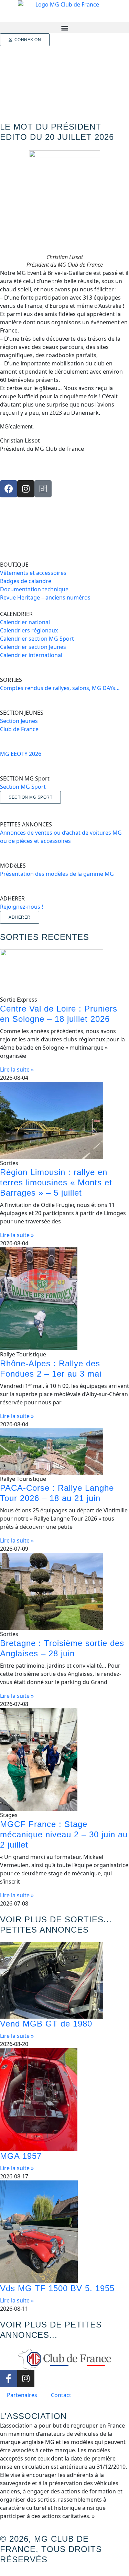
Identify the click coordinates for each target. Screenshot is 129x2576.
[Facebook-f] (9, 2379)
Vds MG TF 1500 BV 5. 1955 (57, 2288)
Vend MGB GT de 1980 (46, 2024)
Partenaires (22, 2395)
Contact (61, 2395)
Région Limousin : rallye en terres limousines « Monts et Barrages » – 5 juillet (56, 1182)
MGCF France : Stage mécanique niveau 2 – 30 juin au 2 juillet (64, 1834)
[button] (64, 28)
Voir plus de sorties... (56, 1919)
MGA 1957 (21, 2156)
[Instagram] (26, 489)
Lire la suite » (17, 1069)
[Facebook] (9, 489)
